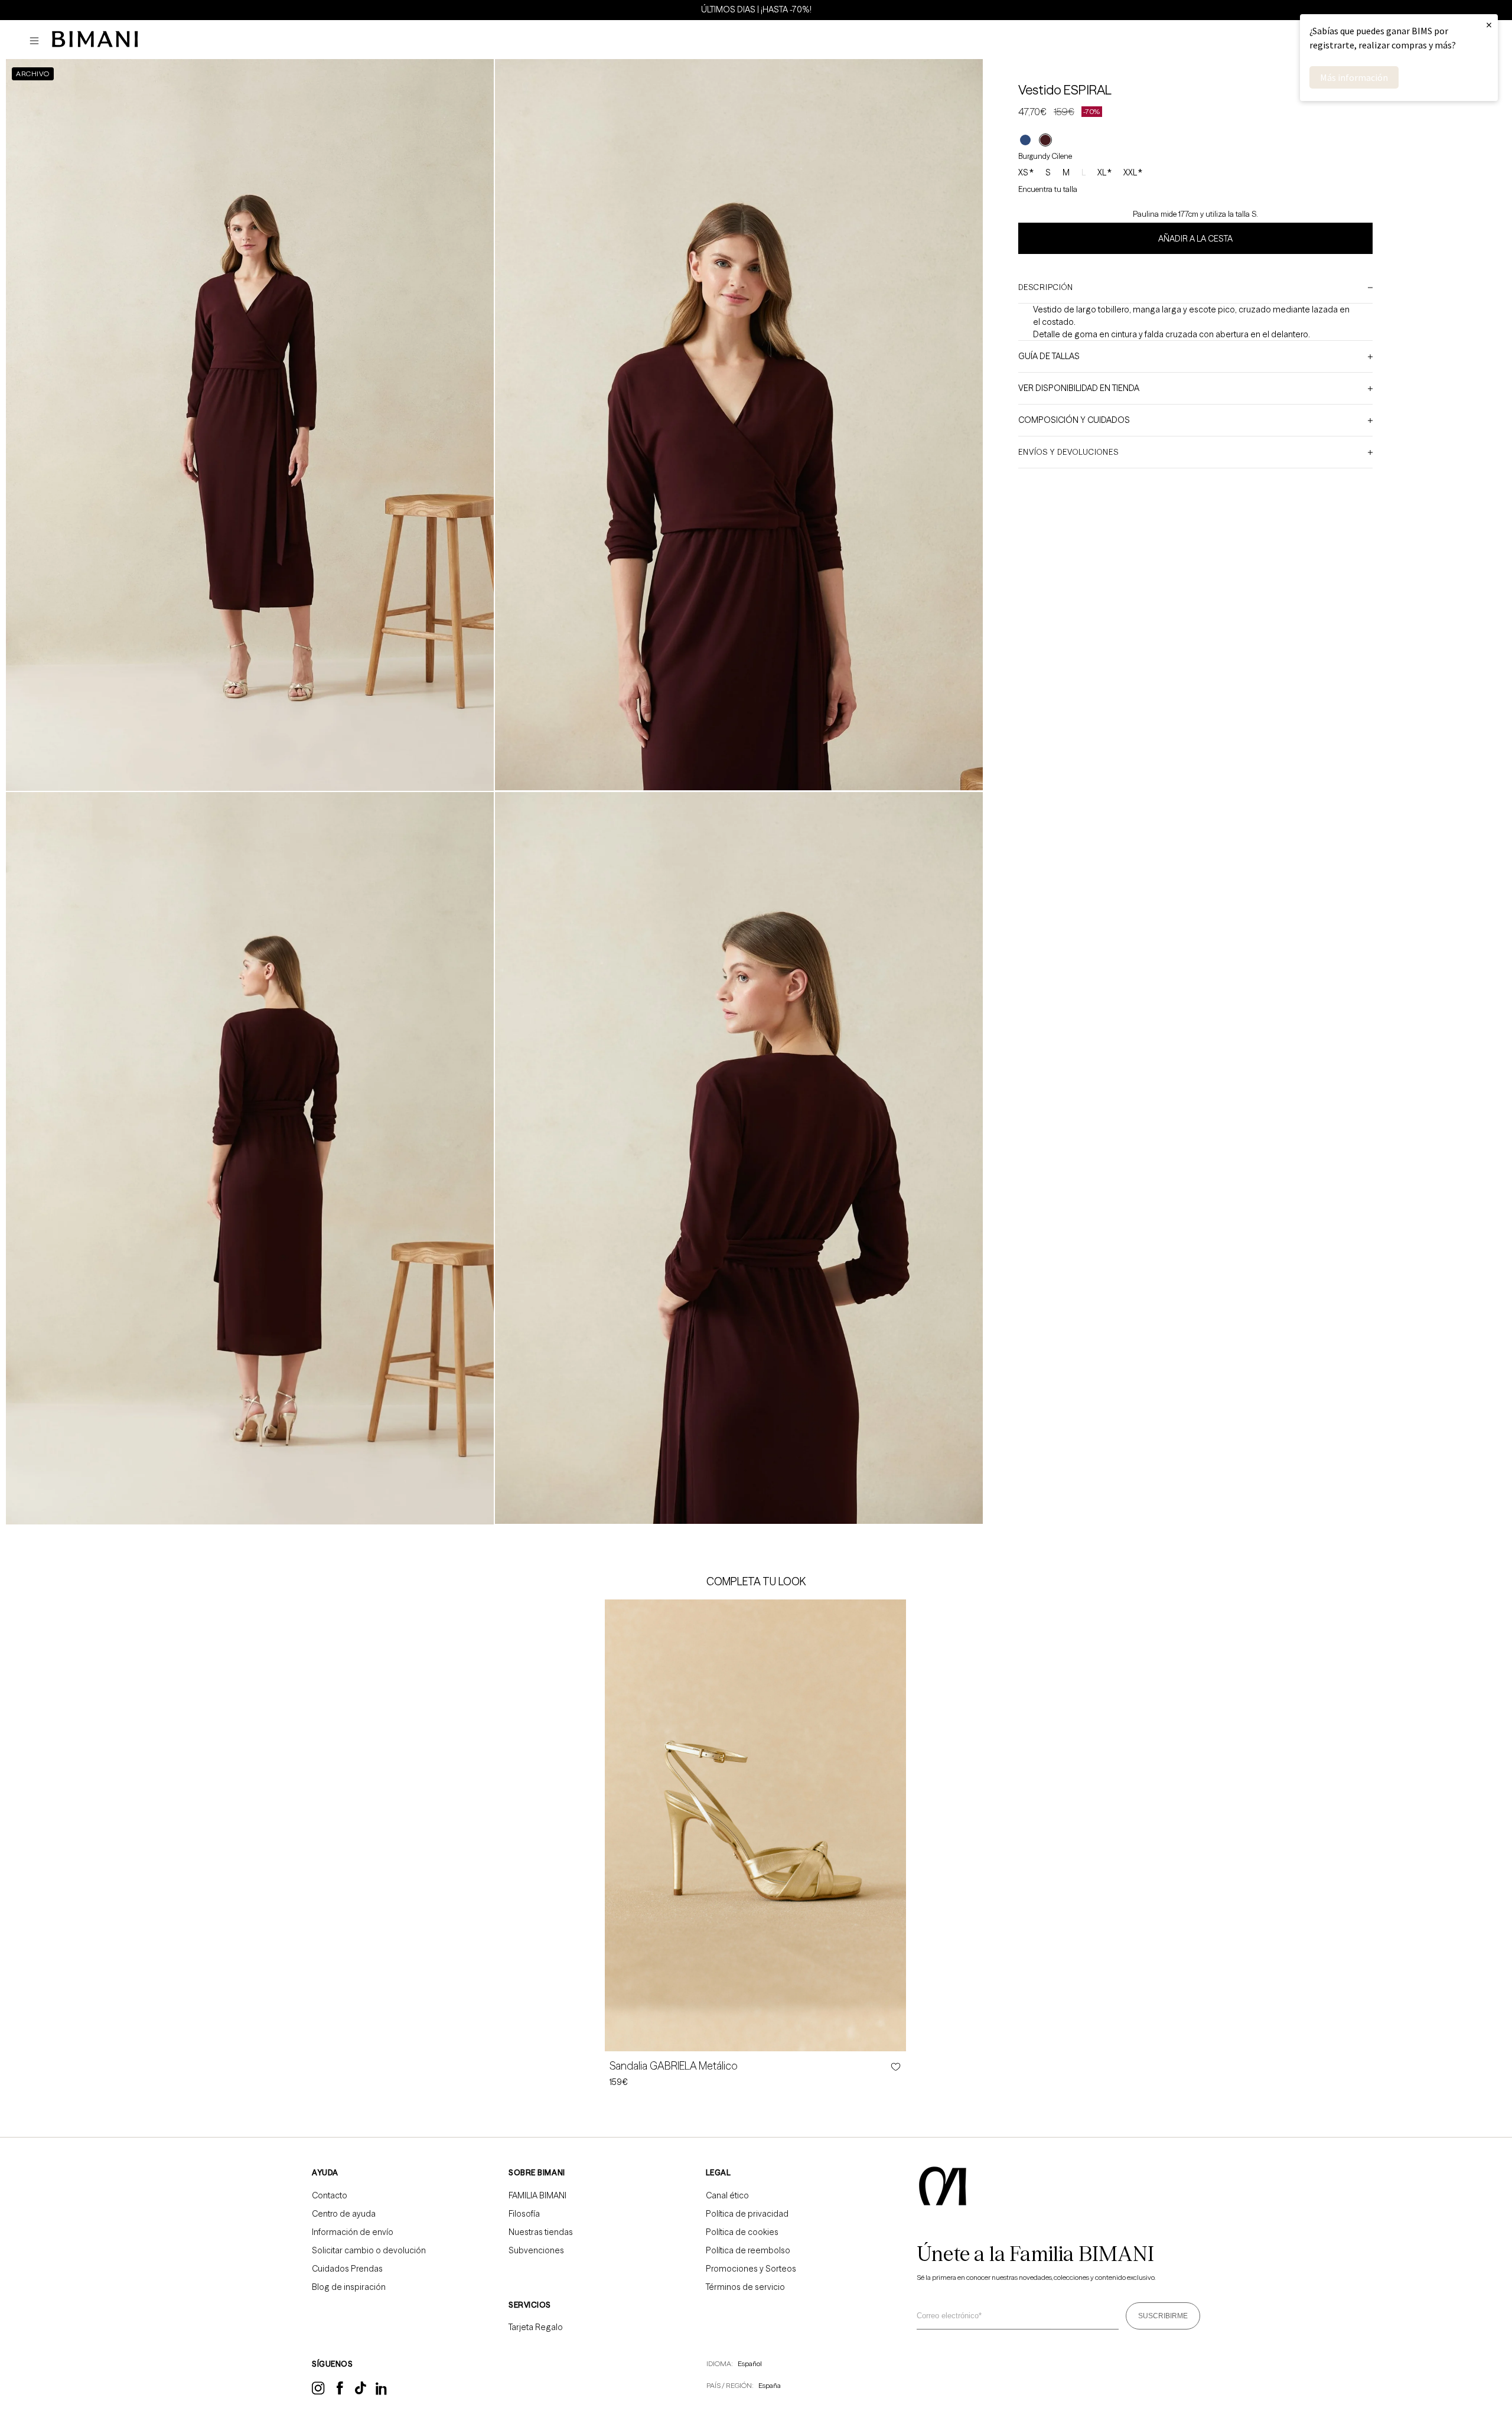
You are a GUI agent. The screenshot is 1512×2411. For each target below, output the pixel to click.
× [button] (1489, 25)
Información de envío (353, 2232)
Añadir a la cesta (1195, 239)
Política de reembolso (748, 2250)
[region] (756, 9)
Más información (1354, 77)
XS (1026, 173)
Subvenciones (536, 2250)
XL (1104, 173)
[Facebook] (340, 2392)
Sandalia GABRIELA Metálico (674, 2066)
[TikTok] (361, 2392)
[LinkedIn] (382, 2393)
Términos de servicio (745, 2287)
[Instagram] (318, 2393)
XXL (1133, 173)
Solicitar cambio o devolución (369, 2250)
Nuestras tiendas (541, 2232)
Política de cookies (742, 2232)
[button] (37, 41)
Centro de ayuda (344, 2214)
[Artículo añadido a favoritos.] (895, 2067)
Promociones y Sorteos (751, 2269)
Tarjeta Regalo (536, 2327)
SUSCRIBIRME (1163, 2316)
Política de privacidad (747, 2214)
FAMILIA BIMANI (537, 2195)
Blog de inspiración (349, 2287)
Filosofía (524, 2214)
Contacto (330, 2195)
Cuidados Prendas (347, 2269)
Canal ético (727, 2195)
